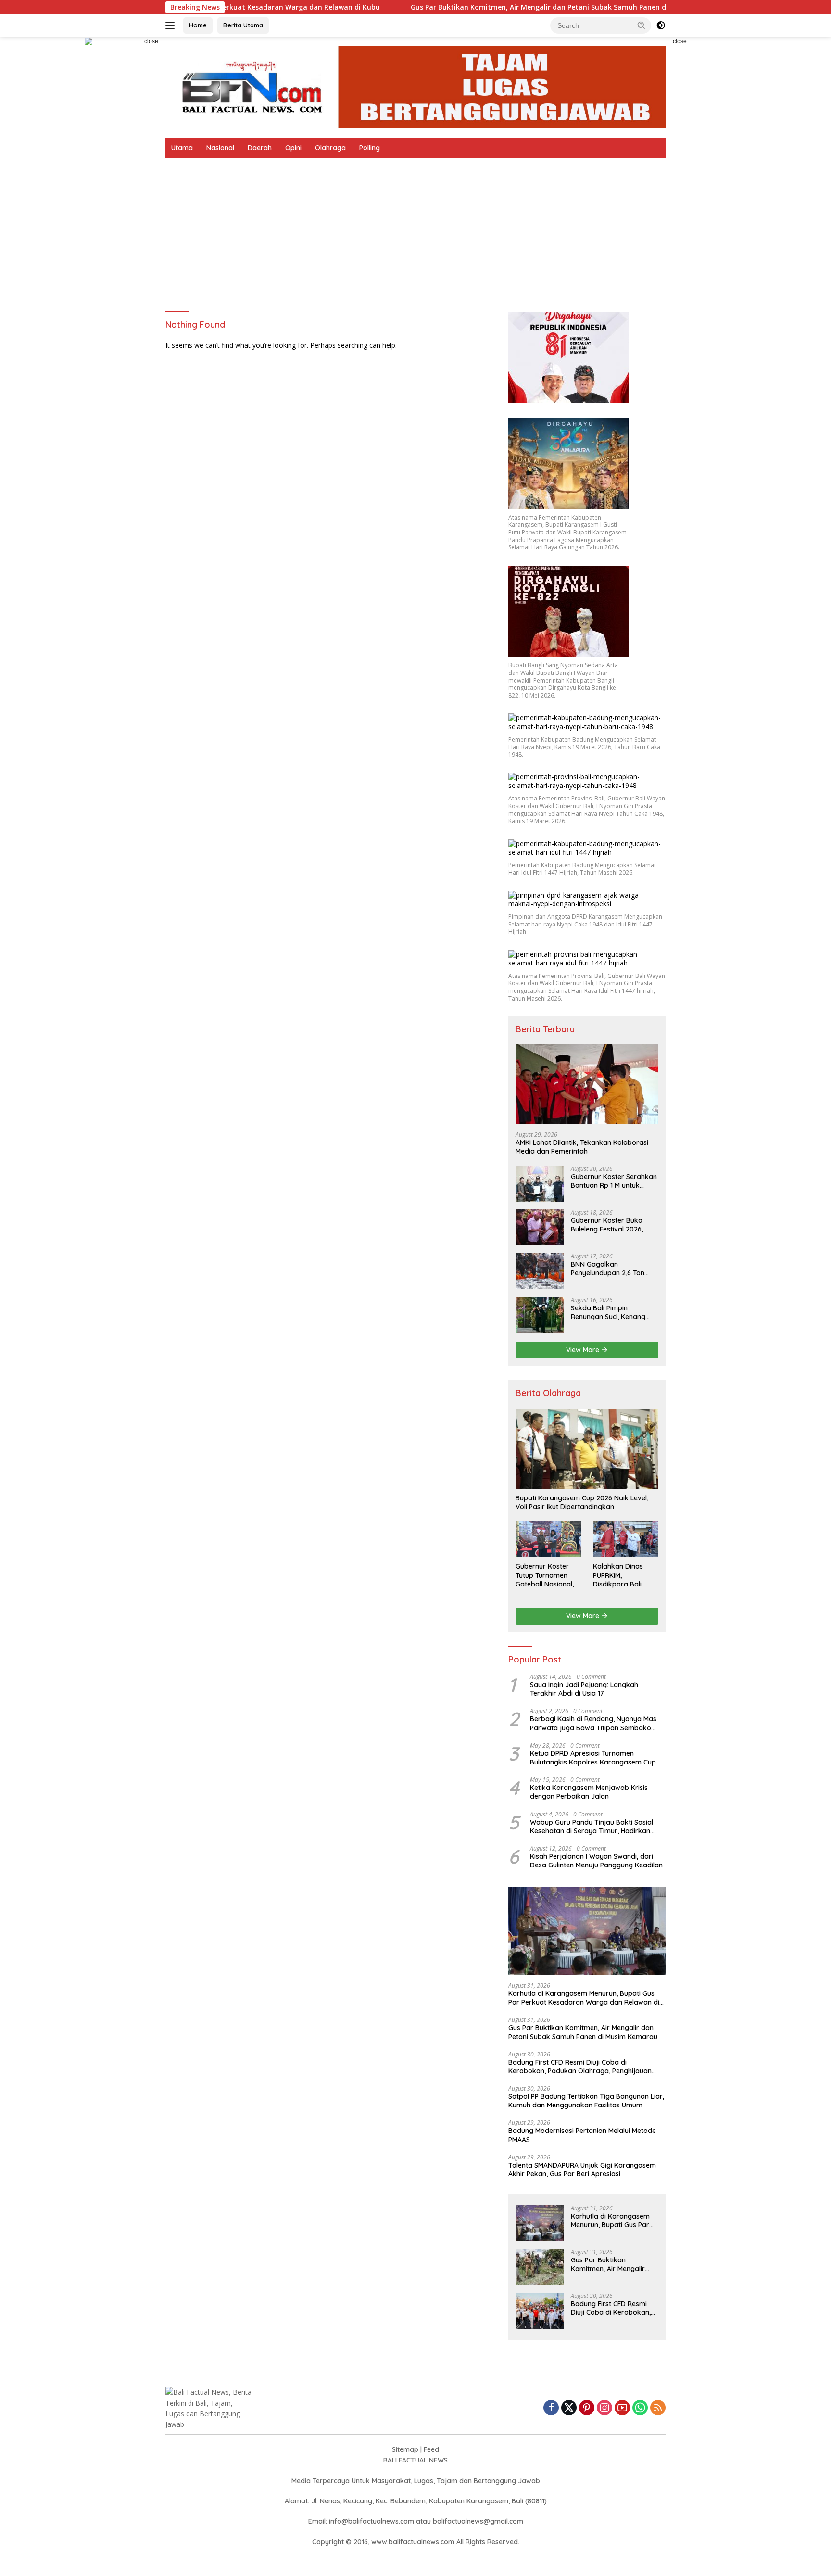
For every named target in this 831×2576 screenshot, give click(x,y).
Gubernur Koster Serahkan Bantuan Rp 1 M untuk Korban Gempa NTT (614, 1181)
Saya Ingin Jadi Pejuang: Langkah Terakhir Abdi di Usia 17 (584, 1689)
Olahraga (330, 148)
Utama (182, 148)
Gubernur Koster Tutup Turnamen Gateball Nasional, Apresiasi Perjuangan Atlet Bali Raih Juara (545, 1575)
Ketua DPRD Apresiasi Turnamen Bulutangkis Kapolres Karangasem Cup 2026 (593, 1758)
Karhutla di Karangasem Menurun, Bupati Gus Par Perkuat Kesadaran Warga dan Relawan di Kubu (584, 1998)
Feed (431, 2449)
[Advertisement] (415, 230)
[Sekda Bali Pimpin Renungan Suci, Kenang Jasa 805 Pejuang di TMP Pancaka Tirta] (540, 1315)
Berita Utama (243, 25)
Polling (370, 148)
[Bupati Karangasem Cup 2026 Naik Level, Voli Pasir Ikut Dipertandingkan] (587, 1449)
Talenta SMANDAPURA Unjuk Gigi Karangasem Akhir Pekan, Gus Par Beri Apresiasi (582, 2170)
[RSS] (658, 2408)
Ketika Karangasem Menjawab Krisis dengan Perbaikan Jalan (589, 1792)
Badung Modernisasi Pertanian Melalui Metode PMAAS (582, 2135)
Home (198, 25)
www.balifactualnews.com (413, 2542)
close (151, 41)
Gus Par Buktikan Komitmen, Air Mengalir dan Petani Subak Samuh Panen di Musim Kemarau (478, 7)
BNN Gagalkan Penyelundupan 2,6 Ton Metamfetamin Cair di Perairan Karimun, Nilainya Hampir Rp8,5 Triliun (613, 1269)
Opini (293, 148)
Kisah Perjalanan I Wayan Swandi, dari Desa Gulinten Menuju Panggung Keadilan (596, 1861)
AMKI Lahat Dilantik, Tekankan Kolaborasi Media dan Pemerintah (582, 1147)
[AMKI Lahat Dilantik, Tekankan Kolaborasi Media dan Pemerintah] (587, 1084)
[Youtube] (622, 2408)
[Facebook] (551, 2408)
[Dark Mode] (661, 25)
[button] (642, 25)
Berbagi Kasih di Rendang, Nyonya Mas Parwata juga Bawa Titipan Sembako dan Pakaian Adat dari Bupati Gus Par (593, 1723)
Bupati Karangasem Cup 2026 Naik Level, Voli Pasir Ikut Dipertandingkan (582, 1502)
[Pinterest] (587, 2408)
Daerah (260, 148)
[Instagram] (604, 2408)
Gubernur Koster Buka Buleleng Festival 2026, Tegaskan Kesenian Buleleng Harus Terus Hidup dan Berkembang (614, 1225)
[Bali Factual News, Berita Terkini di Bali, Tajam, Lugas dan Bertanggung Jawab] (415, 86)
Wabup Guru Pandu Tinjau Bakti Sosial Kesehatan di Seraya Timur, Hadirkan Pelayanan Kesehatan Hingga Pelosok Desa (592, 1827)
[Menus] (172, 25)
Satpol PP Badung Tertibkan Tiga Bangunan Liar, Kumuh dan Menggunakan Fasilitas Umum (586, 2101)
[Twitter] (569, 2408)
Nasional (220, 148)
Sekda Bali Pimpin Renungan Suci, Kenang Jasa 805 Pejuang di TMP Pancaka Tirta (611, 1312)
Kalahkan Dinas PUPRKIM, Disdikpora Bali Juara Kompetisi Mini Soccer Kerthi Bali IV (621, 1575)
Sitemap (405, 2449)
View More (584, 1350)
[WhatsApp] (640, 2408)
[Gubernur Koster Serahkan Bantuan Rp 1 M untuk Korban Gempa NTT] (540, 1184)
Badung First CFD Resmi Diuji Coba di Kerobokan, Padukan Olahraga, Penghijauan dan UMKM (580, 2067)
